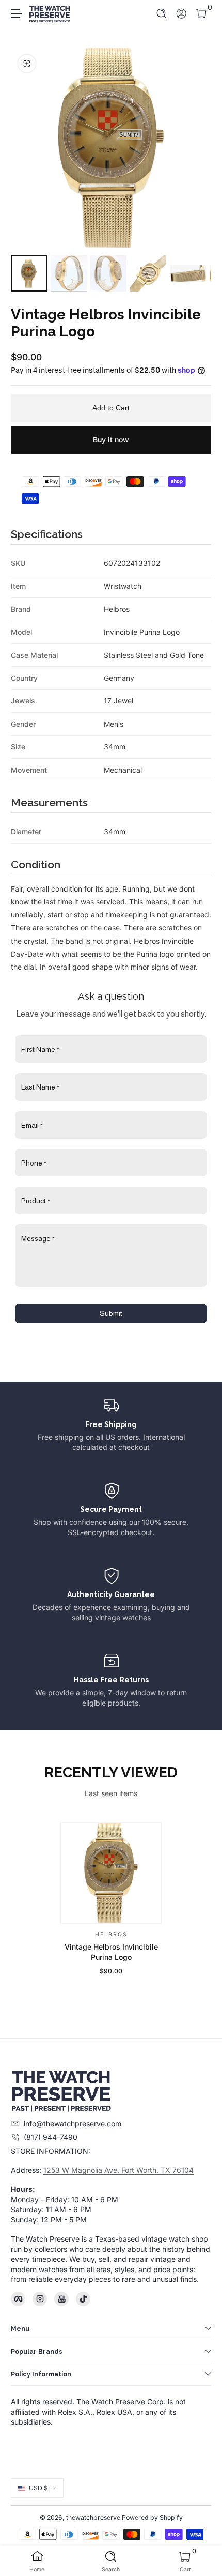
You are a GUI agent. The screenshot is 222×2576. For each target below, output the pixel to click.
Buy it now (111, 440)
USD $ (38, 2488)
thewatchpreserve (93, 2517)
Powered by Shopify (152, 2517)
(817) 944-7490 (51, 2137)
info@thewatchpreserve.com (73, 2123)
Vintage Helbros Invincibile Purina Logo (111, 1952)
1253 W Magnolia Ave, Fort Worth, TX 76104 (118, 2170)
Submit (111, 1313)
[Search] (162, 14)
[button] (162, 14)
